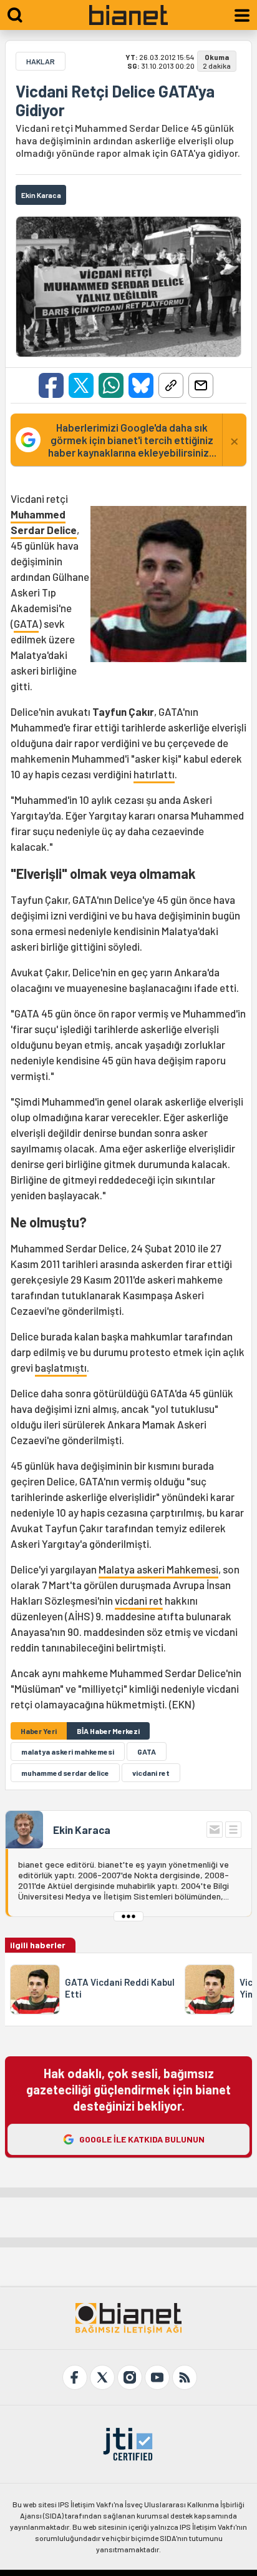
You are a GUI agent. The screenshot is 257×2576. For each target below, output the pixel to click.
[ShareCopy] (171, 385)
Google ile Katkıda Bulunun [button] (142, 2139)
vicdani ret (139, 1600)
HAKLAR (41, 61)
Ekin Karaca (82, 1830)
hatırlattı (154, 774)
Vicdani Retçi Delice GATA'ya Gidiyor (115, 101)
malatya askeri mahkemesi (68, 1751)
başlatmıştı (61, 1367)
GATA (26, 623)
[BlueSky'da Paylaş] (141, 385)
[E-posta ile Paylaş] (201, 385)
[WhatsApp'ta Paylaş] (111, 385)
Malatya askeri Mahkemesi (158, 1569)
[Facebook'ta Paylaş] (51, 385)
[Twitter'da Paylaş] (81, 385)
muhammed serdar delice (65, 1773)
